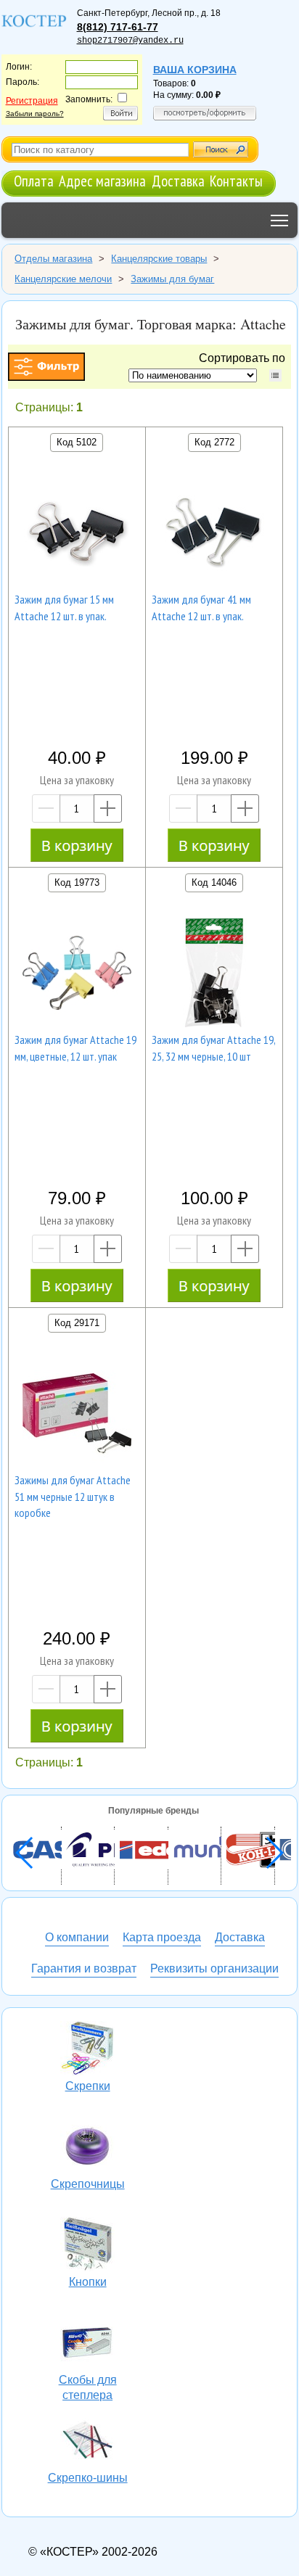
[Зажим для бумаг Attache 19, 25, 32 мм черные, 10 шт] (214, 975)
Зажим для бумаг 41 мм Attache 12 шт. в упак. (201, 607)
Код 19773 (77, 882)
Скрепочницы (88, 2148)
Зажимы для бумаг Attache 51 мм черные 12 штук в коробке (73, 1496)
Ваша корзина (195, 70)
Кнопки (88, 2246)
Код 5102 (77, 442)
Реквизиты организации (214, 1968)
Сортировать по (245, 358)
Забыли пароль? (35, 114)
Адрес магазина (102, 181)
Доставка (178, 181)
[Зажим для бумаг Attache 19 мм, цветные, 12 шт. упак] (77, 975)
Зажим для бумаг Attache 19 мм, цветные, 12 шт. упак (75, 1048)
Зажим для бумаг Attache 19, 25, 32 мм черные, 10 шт (214, 1048)
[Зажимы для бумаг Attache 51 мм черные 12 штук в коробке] (77, 1415)
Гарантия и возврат (84, 1968)
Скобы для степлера (88, 2344)
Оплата (34, 181)
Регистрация (32, 101)
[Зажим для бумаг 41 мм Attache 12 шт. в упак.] (214, 535)
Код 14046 (214, 882)
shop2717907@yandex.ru (130, 41)
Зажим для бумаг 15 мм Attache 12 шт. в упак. (64, 607)
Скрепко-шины (88, 2442)
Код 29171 (77, 1323)
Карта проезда (162, 1937)
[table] (275, 375)
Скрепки (88, 2050)
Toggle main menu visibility (280, 220)
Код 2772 (214, 442)
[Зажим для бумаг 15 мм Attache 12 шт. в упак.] (77, 535)
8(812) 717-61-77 (118, 27)
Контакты (236, 181)
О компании (77, 1937)
